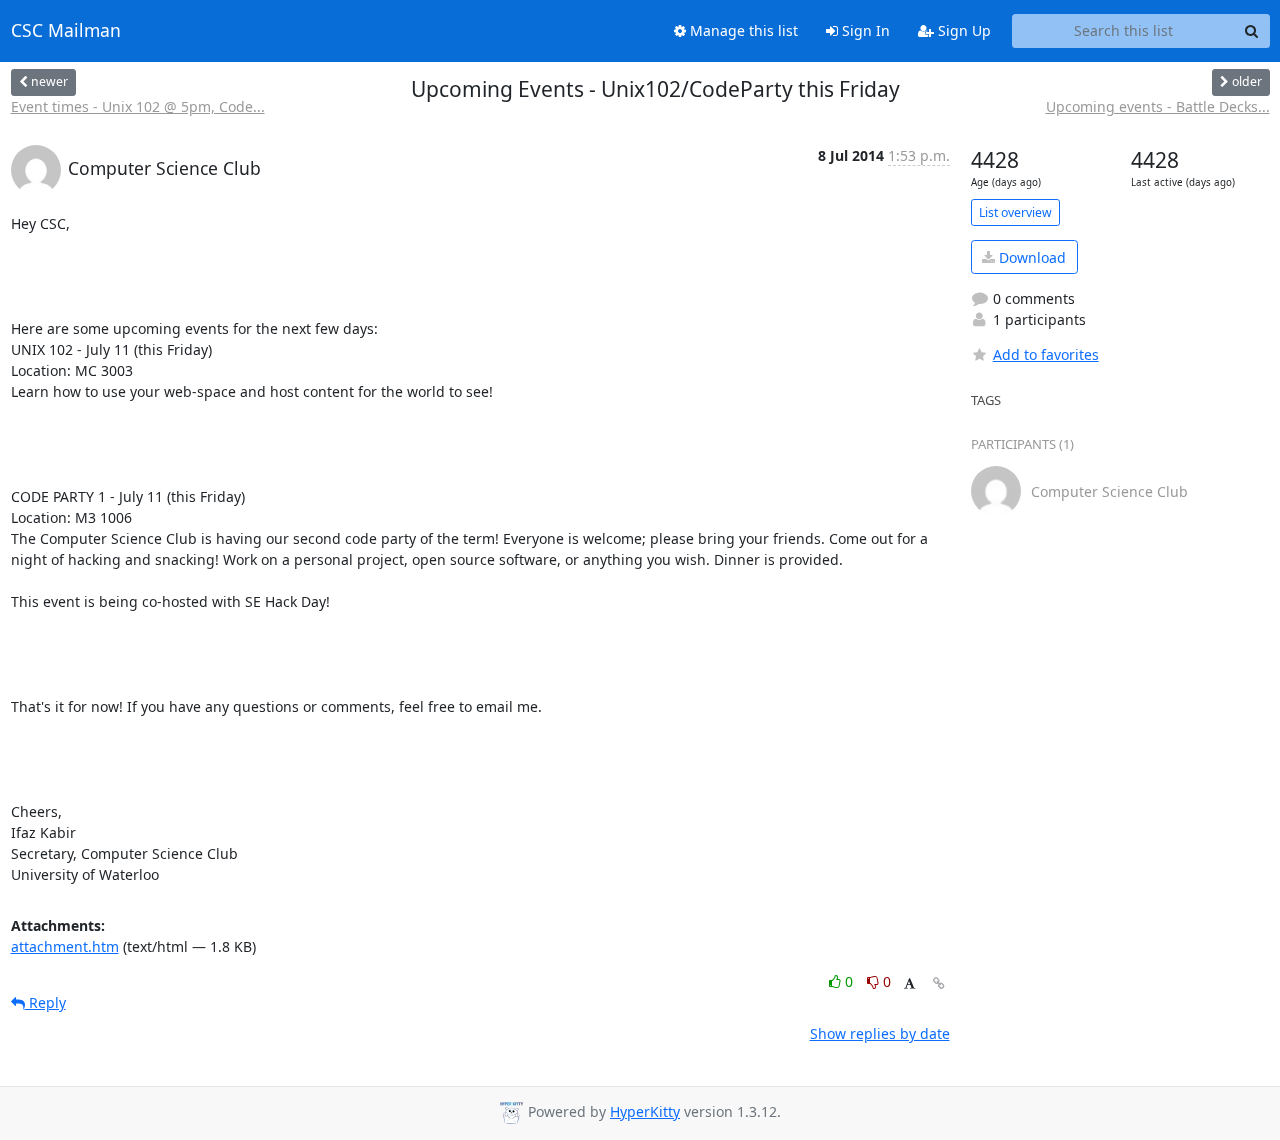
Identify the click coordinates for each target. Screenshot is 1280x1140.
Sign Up (962, 30)
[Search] (1252, 31)
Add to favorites (1046, 354)
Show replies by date (880, 1033)
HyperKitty (645, 1111)
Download (1030, 257)
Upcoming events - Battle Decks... (1158, 106)
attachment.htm (65, 946)
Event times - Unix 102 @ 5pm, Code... (138, 106)
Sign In (864, 30)
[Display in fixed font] (909, 984)
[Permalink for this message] (939, 983)
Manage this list (742, 30)
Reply (45, 1002)
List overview (1015, 212)
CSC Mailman (66, 31)
